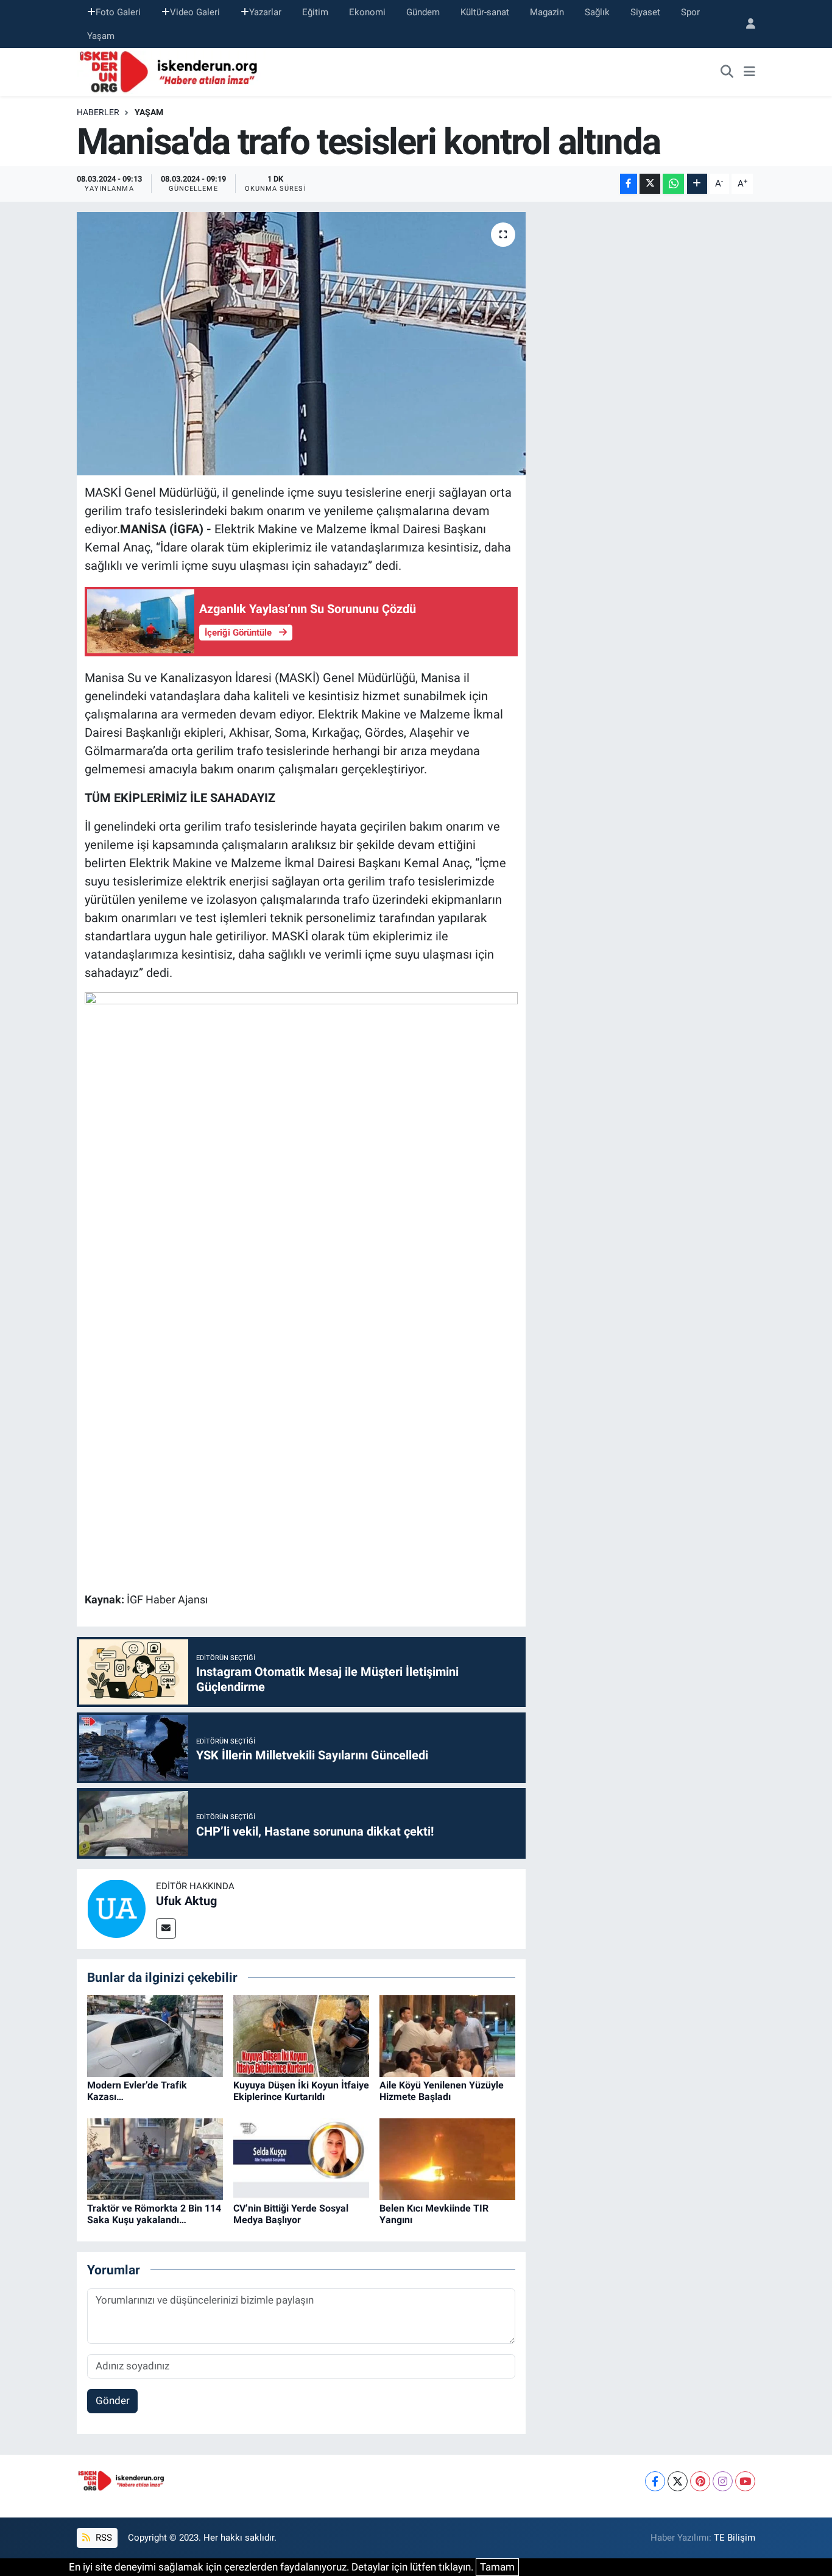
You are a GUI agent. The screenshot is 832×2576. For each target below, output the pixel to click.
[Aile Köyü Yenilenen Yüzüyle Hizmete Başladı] (447, 2035)
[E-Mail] (166, 1928)
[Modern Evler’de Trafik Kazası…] (155, 2035)
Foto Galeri (118, 12)
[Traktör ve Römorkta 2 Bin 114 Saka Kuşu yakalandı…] (155, 2158)
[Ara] (727, 73)
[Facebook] (655, 2481)
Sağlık (597, 12)
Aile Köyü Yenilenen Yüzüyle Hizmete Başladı (442, 2091)
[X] (678, 2481)
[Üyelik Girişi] (746, 24)
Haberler (98, 112)
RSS (103, 2538)
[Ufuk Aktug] (116, 1908)
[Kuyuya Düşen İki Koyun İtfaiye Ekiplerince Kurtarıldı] (301, 2035)
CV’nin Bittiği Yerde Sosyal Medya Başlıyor (291, 2214)
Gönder (113, 2400)
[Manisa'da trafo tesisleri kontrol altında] (301, 344)
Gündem (423, 12)
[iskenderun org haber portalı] (171, 71)
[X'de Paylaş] (650, 184)
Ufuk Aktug (186, 1901)
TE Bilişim (735, 2538)
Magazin (547, 12)
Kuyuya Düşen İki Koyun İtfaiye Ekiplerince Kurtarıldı (301, 2091)
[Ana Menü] (749, 73)
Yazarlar (265, 12)
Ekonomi (367, 12)
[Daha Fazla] (697, 184)
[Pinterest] (700, 2481)
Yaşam (101, 36)
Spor (690, 12)
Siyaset (645, 12)
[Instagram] (723, 2481)
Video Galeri (195, 12)
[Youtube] (745, 2481)
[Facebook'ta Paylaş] (629, 184)
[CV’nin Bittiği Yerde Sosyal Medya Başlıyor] (301, 2158)
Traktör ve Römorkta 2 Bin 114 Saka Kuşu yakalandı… (154, 2214)
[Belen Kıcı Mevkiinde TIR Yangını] (447, 2158)
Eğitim (315, 12)
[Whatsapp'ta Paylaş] (673, 184)
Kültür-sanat (485, 12)
